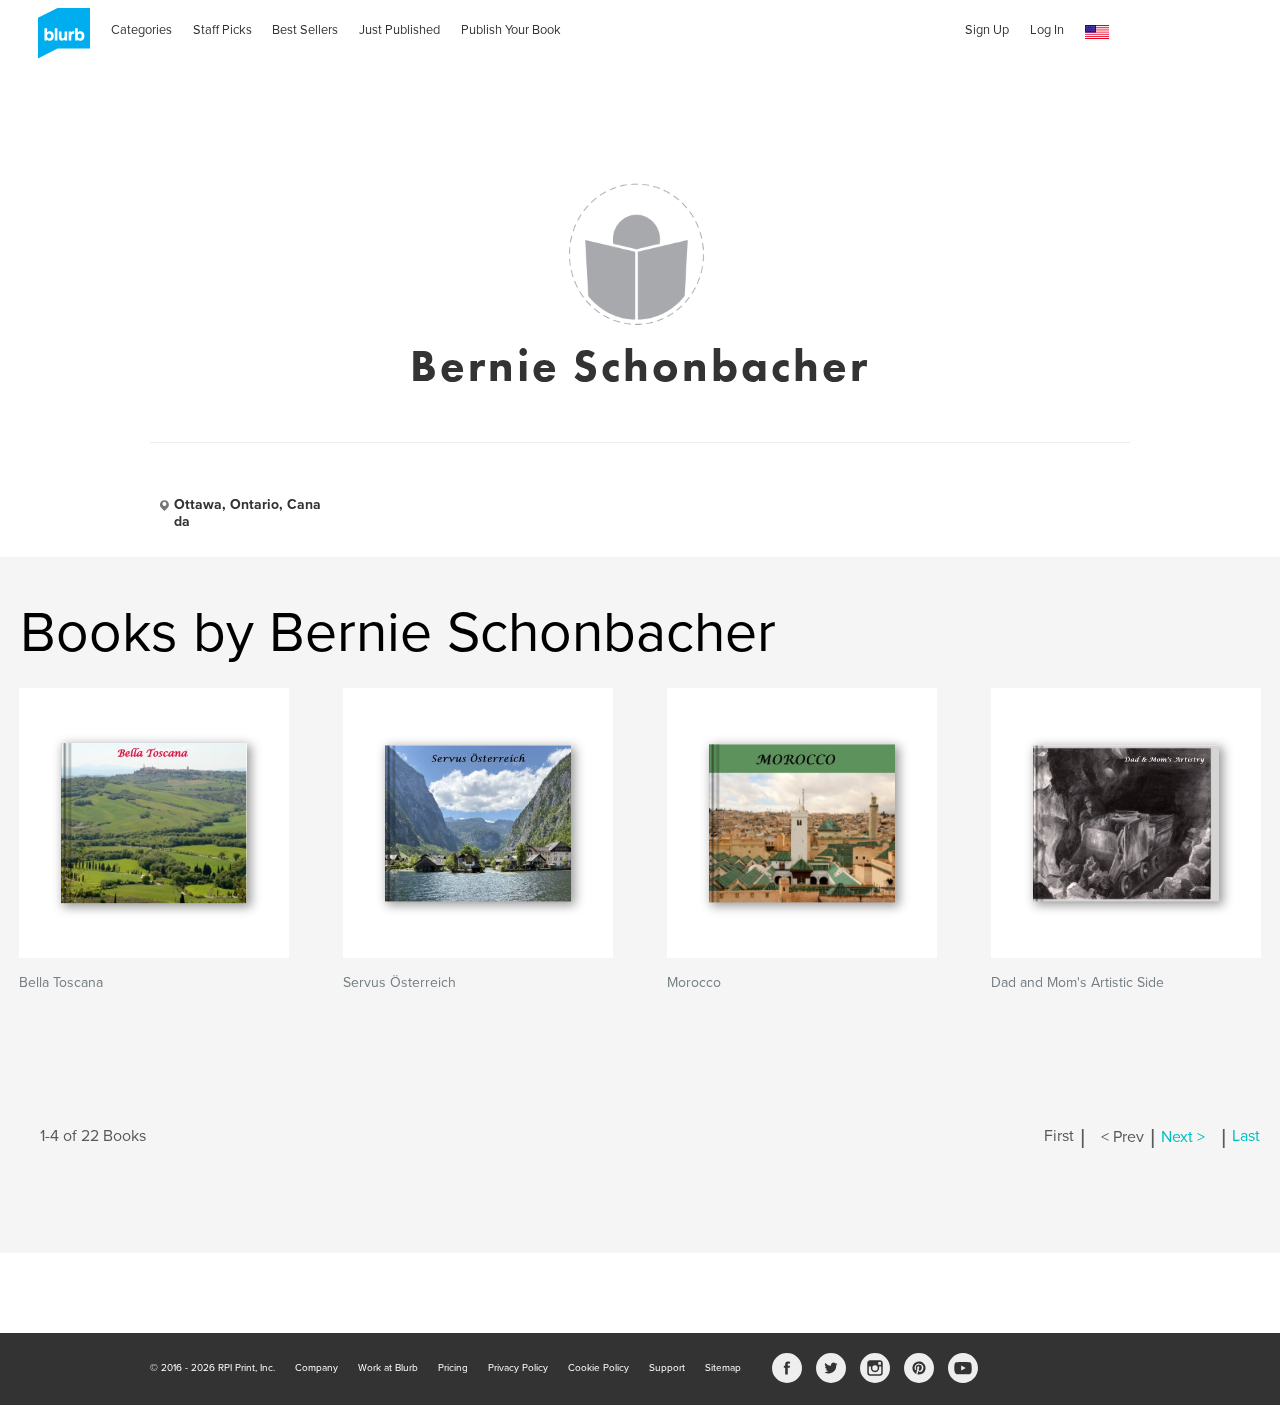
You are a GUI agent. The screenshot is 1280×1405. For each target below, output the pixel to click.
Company (316, 1368)
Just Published (399, 30)
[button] (1097, 32)
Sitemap (723, 1368)
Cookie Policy (598, 1368)
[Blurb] (58, 40)
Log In (1047, 30)
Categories (141, 30)
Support (667, 1368)
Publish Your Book (511, 30)
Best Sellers (305, 30)
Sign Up (987, 30)
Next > (1183, 1137)
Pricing (453, 1368)
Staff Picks (222, 30)
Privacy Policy (518, 1368)
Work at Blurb (388, 1368)
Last (1246, 1137)
